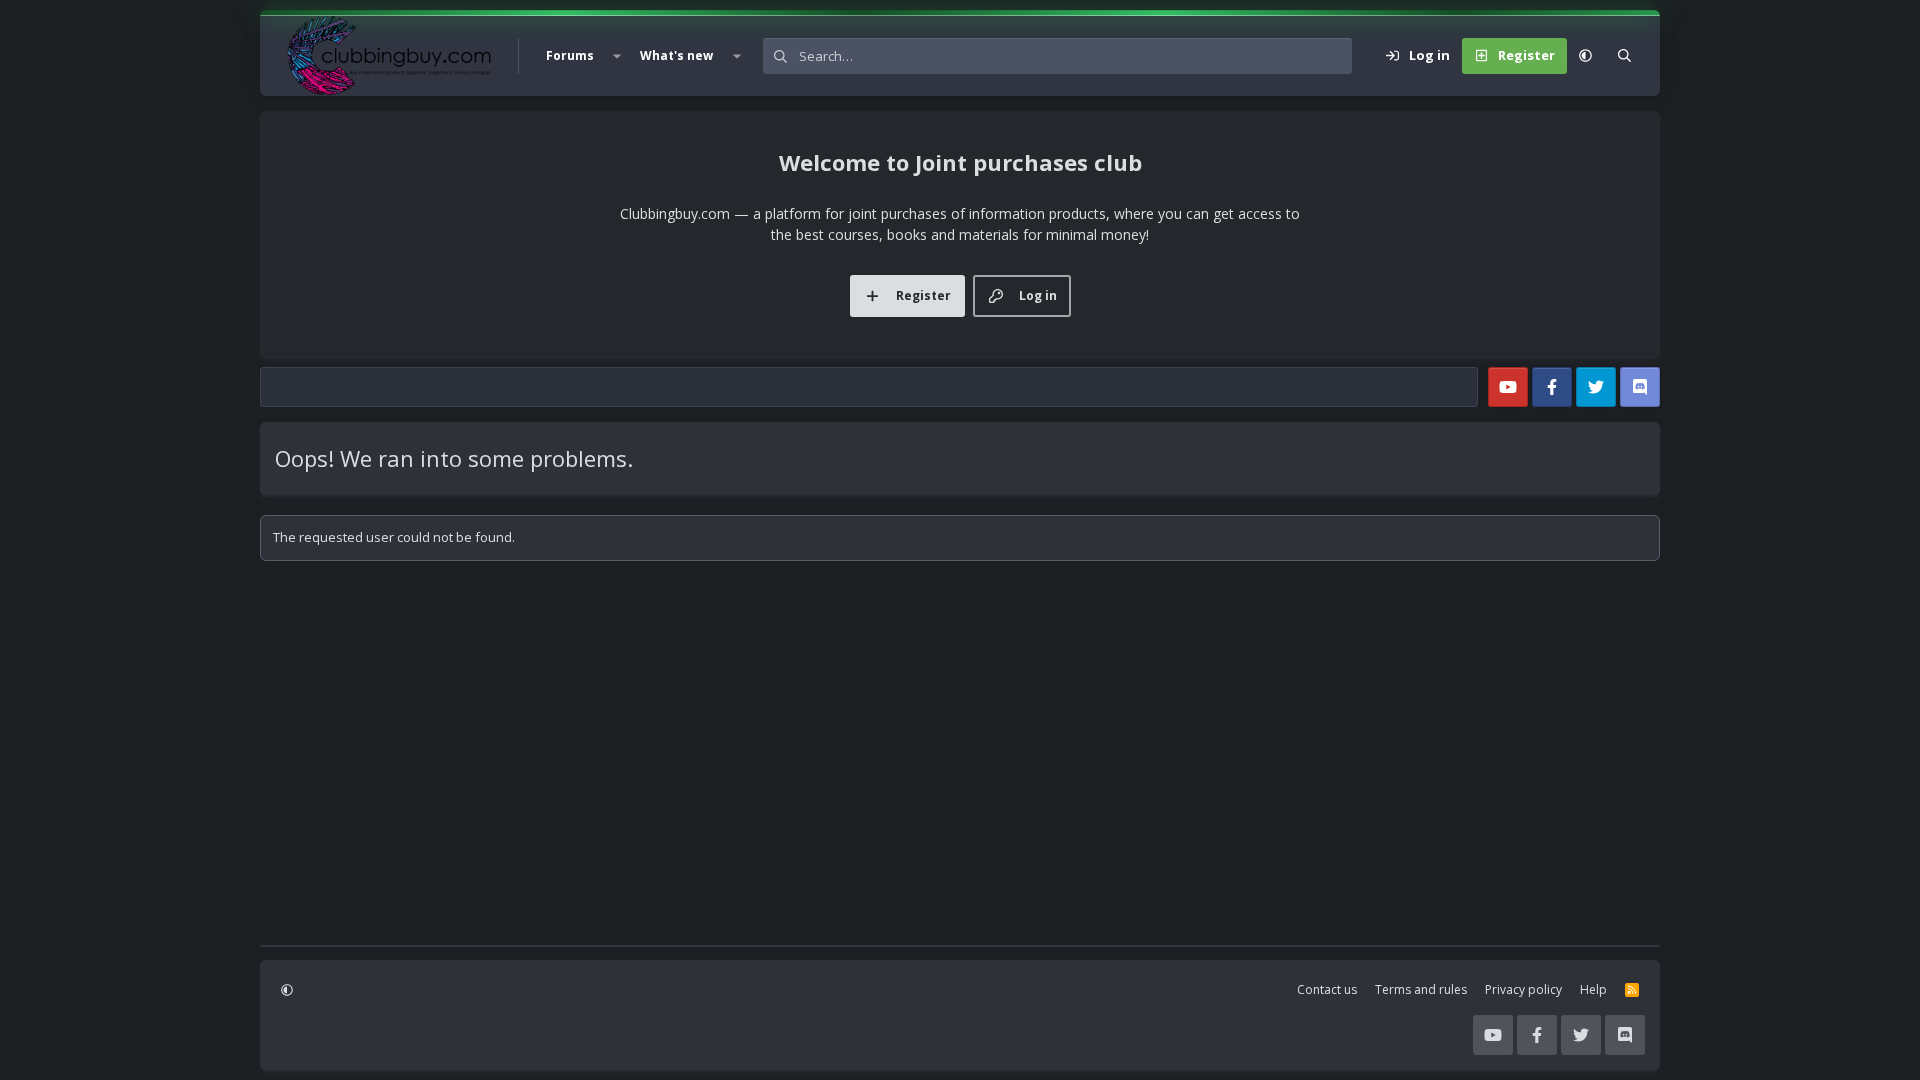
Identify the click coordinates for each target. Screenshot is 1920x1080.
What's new (676, 55)
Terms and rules (1421, 989)
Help (1593, 989)
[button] (617, 56)
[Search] (1624, 56)
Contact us (1327, 989)
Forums (570, 55)
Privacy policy (1523, 989)
